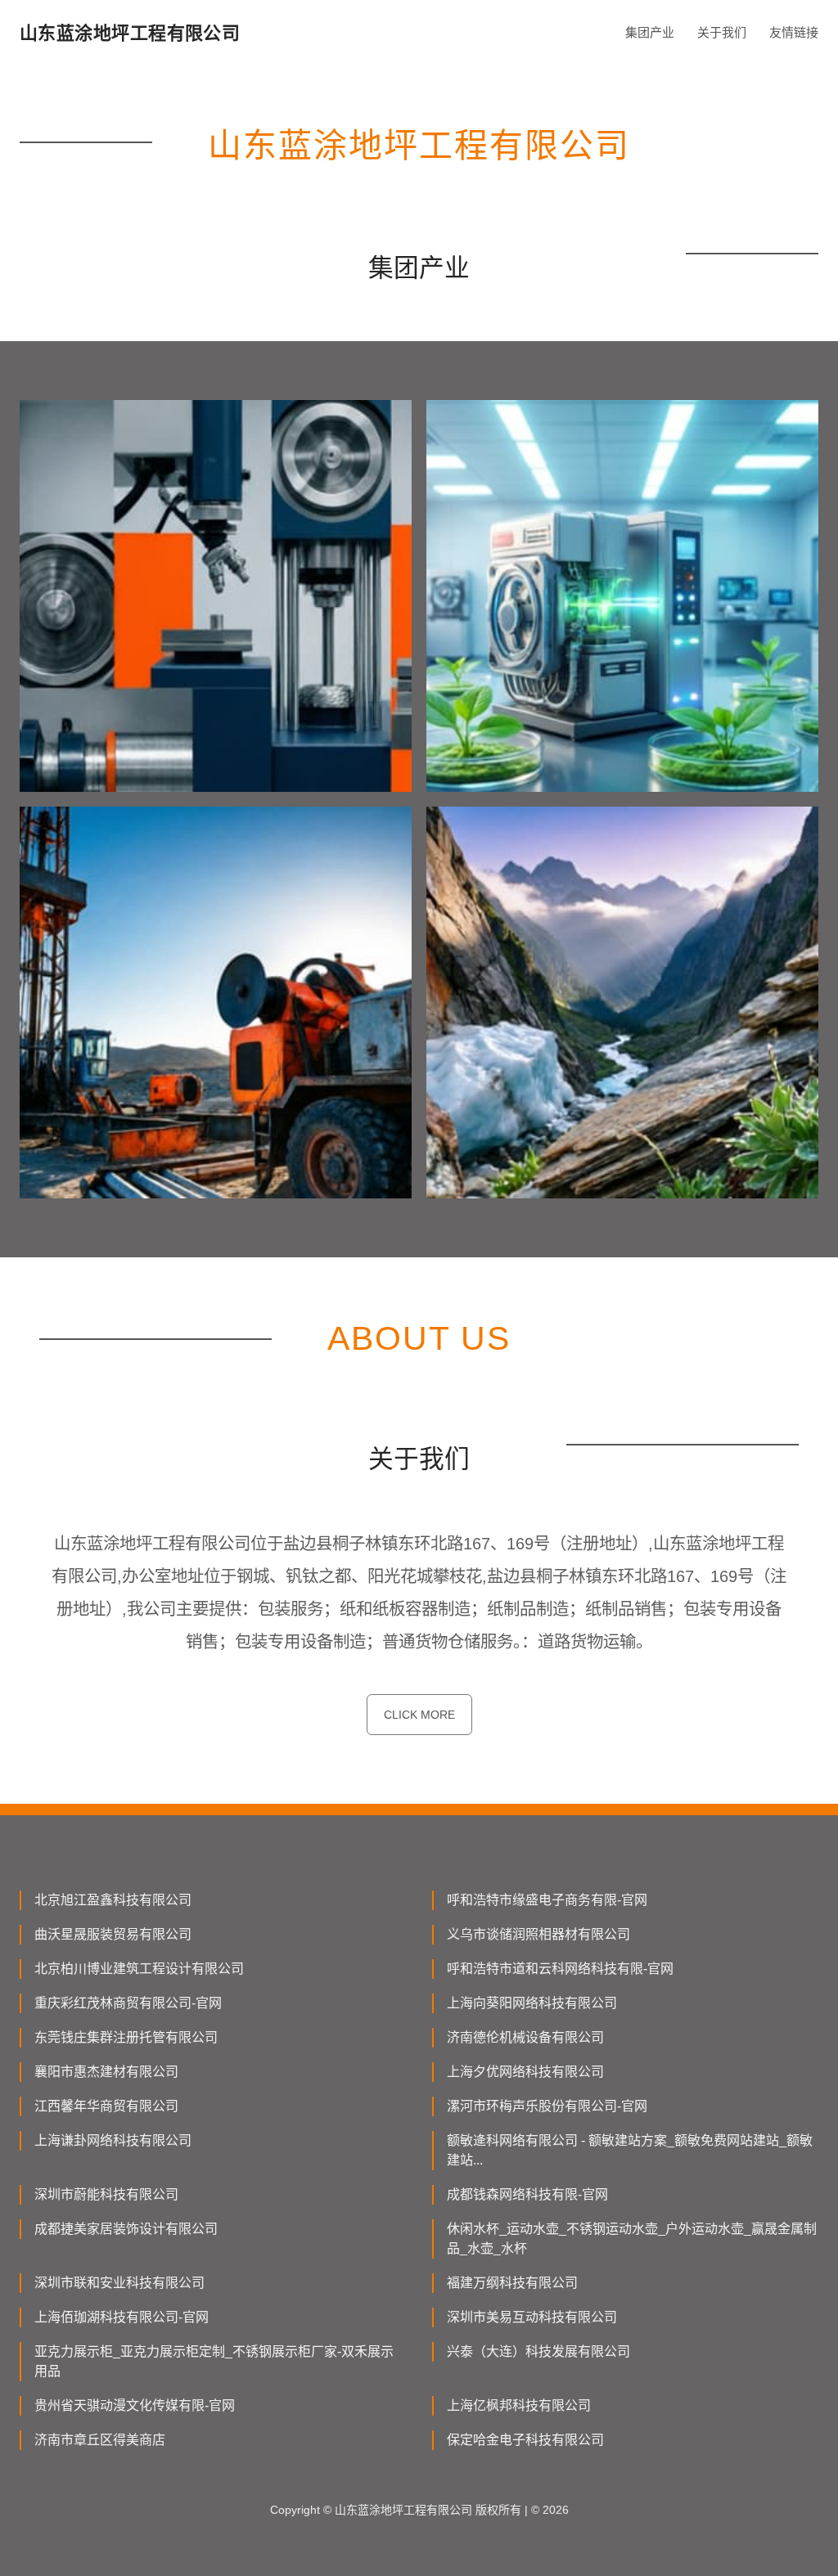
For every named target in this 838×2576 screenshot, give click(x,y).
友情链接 (794, 32)
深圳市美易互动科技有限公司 (532, 2317)
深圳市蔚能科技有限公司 (106, 2194)
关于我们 (722, 32)
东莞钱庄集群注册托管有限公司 (126, 2037)
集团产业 (650, 32)
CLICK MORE (419, 1715)
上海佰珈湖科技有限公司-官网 (122, 2317)
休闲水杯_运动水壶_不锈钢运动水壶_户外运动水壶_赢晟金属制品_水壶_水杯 (632, 2239)
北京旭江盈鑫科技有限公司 (113, 1900)
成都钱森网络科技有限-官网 (527, 2194)
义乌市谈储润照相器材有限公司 (538, 1934)
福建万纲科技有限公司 (512, 2283)
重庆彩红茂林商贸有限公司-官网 (128, 2003)
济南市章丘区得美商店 (100, 2440)
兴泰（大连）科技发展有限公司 (538, 2351)
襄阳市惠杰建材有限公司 (106, 2072)
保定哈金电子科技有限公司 (525, 2440)
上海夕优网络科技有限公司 (525, 2072)
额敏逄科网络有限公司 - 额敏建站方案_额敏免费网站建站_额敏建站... (630, 2150)
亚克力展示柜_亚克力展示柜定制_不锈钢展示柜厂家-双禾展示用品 (214, 2361)
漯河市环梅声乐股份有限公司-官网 (547, 2106)
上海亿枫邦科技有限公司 (519, 2405)
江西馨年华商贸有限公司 (106, 2106)
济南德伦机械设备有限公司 (525, 2037)
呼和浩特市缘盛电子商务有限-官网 (547, 1900)
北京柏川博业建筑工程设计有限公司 (139, 1969)
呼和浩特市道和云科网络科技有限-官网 (560, 1969)
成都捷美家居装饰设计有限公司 (126, 2229)
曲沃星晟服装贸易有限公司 (113, 1934)
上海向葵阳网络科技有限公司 (532, 2003)
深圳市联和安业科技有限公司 (119, 2283)
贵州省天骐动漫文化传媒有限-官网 (135, 2405)
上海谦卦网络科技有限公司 (113, 2140)
